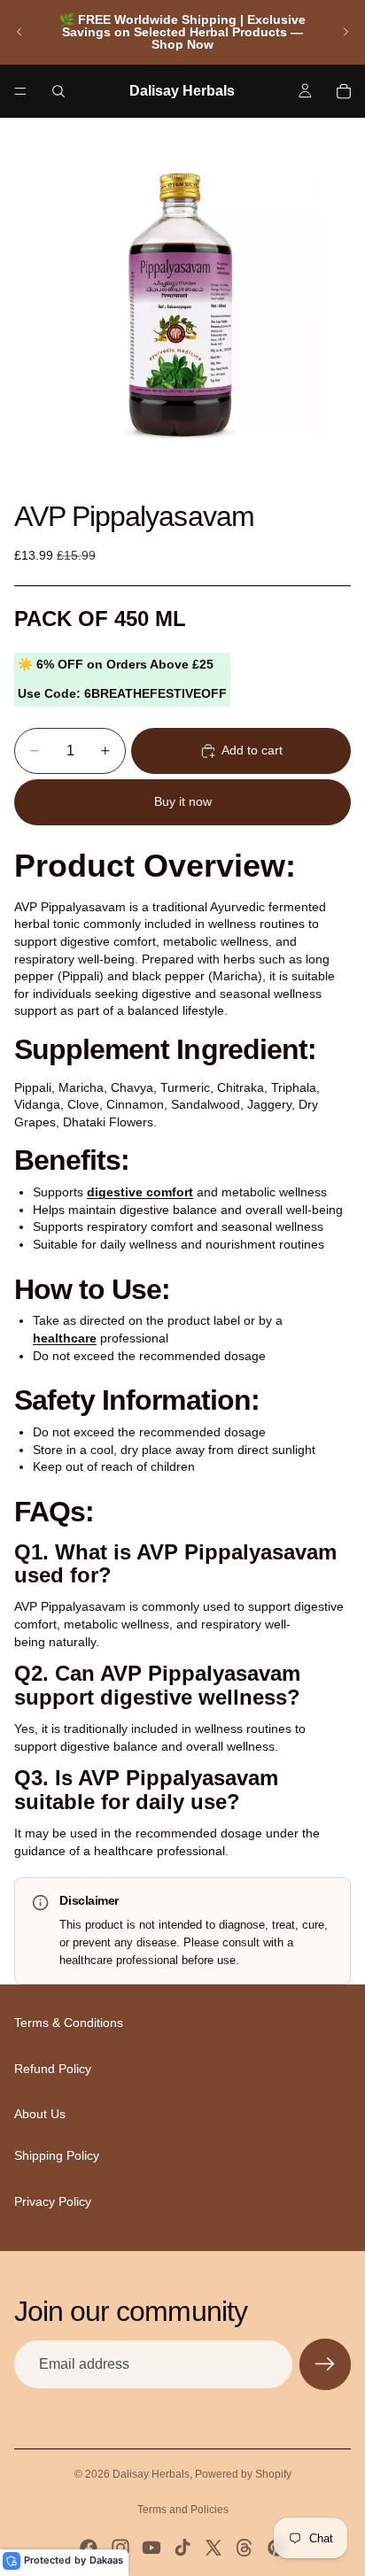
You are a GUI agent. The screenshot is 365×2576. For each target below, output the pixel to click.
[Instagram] (120, 2548)
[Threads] (245, 2548)
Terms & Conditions (69, 2023)
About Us (40, 2115)
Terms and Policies (183, 2510)
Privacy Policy (53, 2201)
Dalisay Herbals (151, 2474)
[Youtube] (151, 2548)
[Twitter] (214, 2548)
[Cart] (344, 91)
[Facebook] (89, 2548)
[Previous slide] (19, 32)
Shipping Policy (57, 2155)
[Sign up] (325, 2364)
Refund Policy (53, 2069)
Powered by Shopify (243, 2474)
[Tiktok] (182, 2548)
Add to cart (252, 750)
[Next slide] (346, 32)
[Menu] (20, 91)
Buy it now (183, 801)
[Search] (58, 91)
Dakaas (106, 2560)
